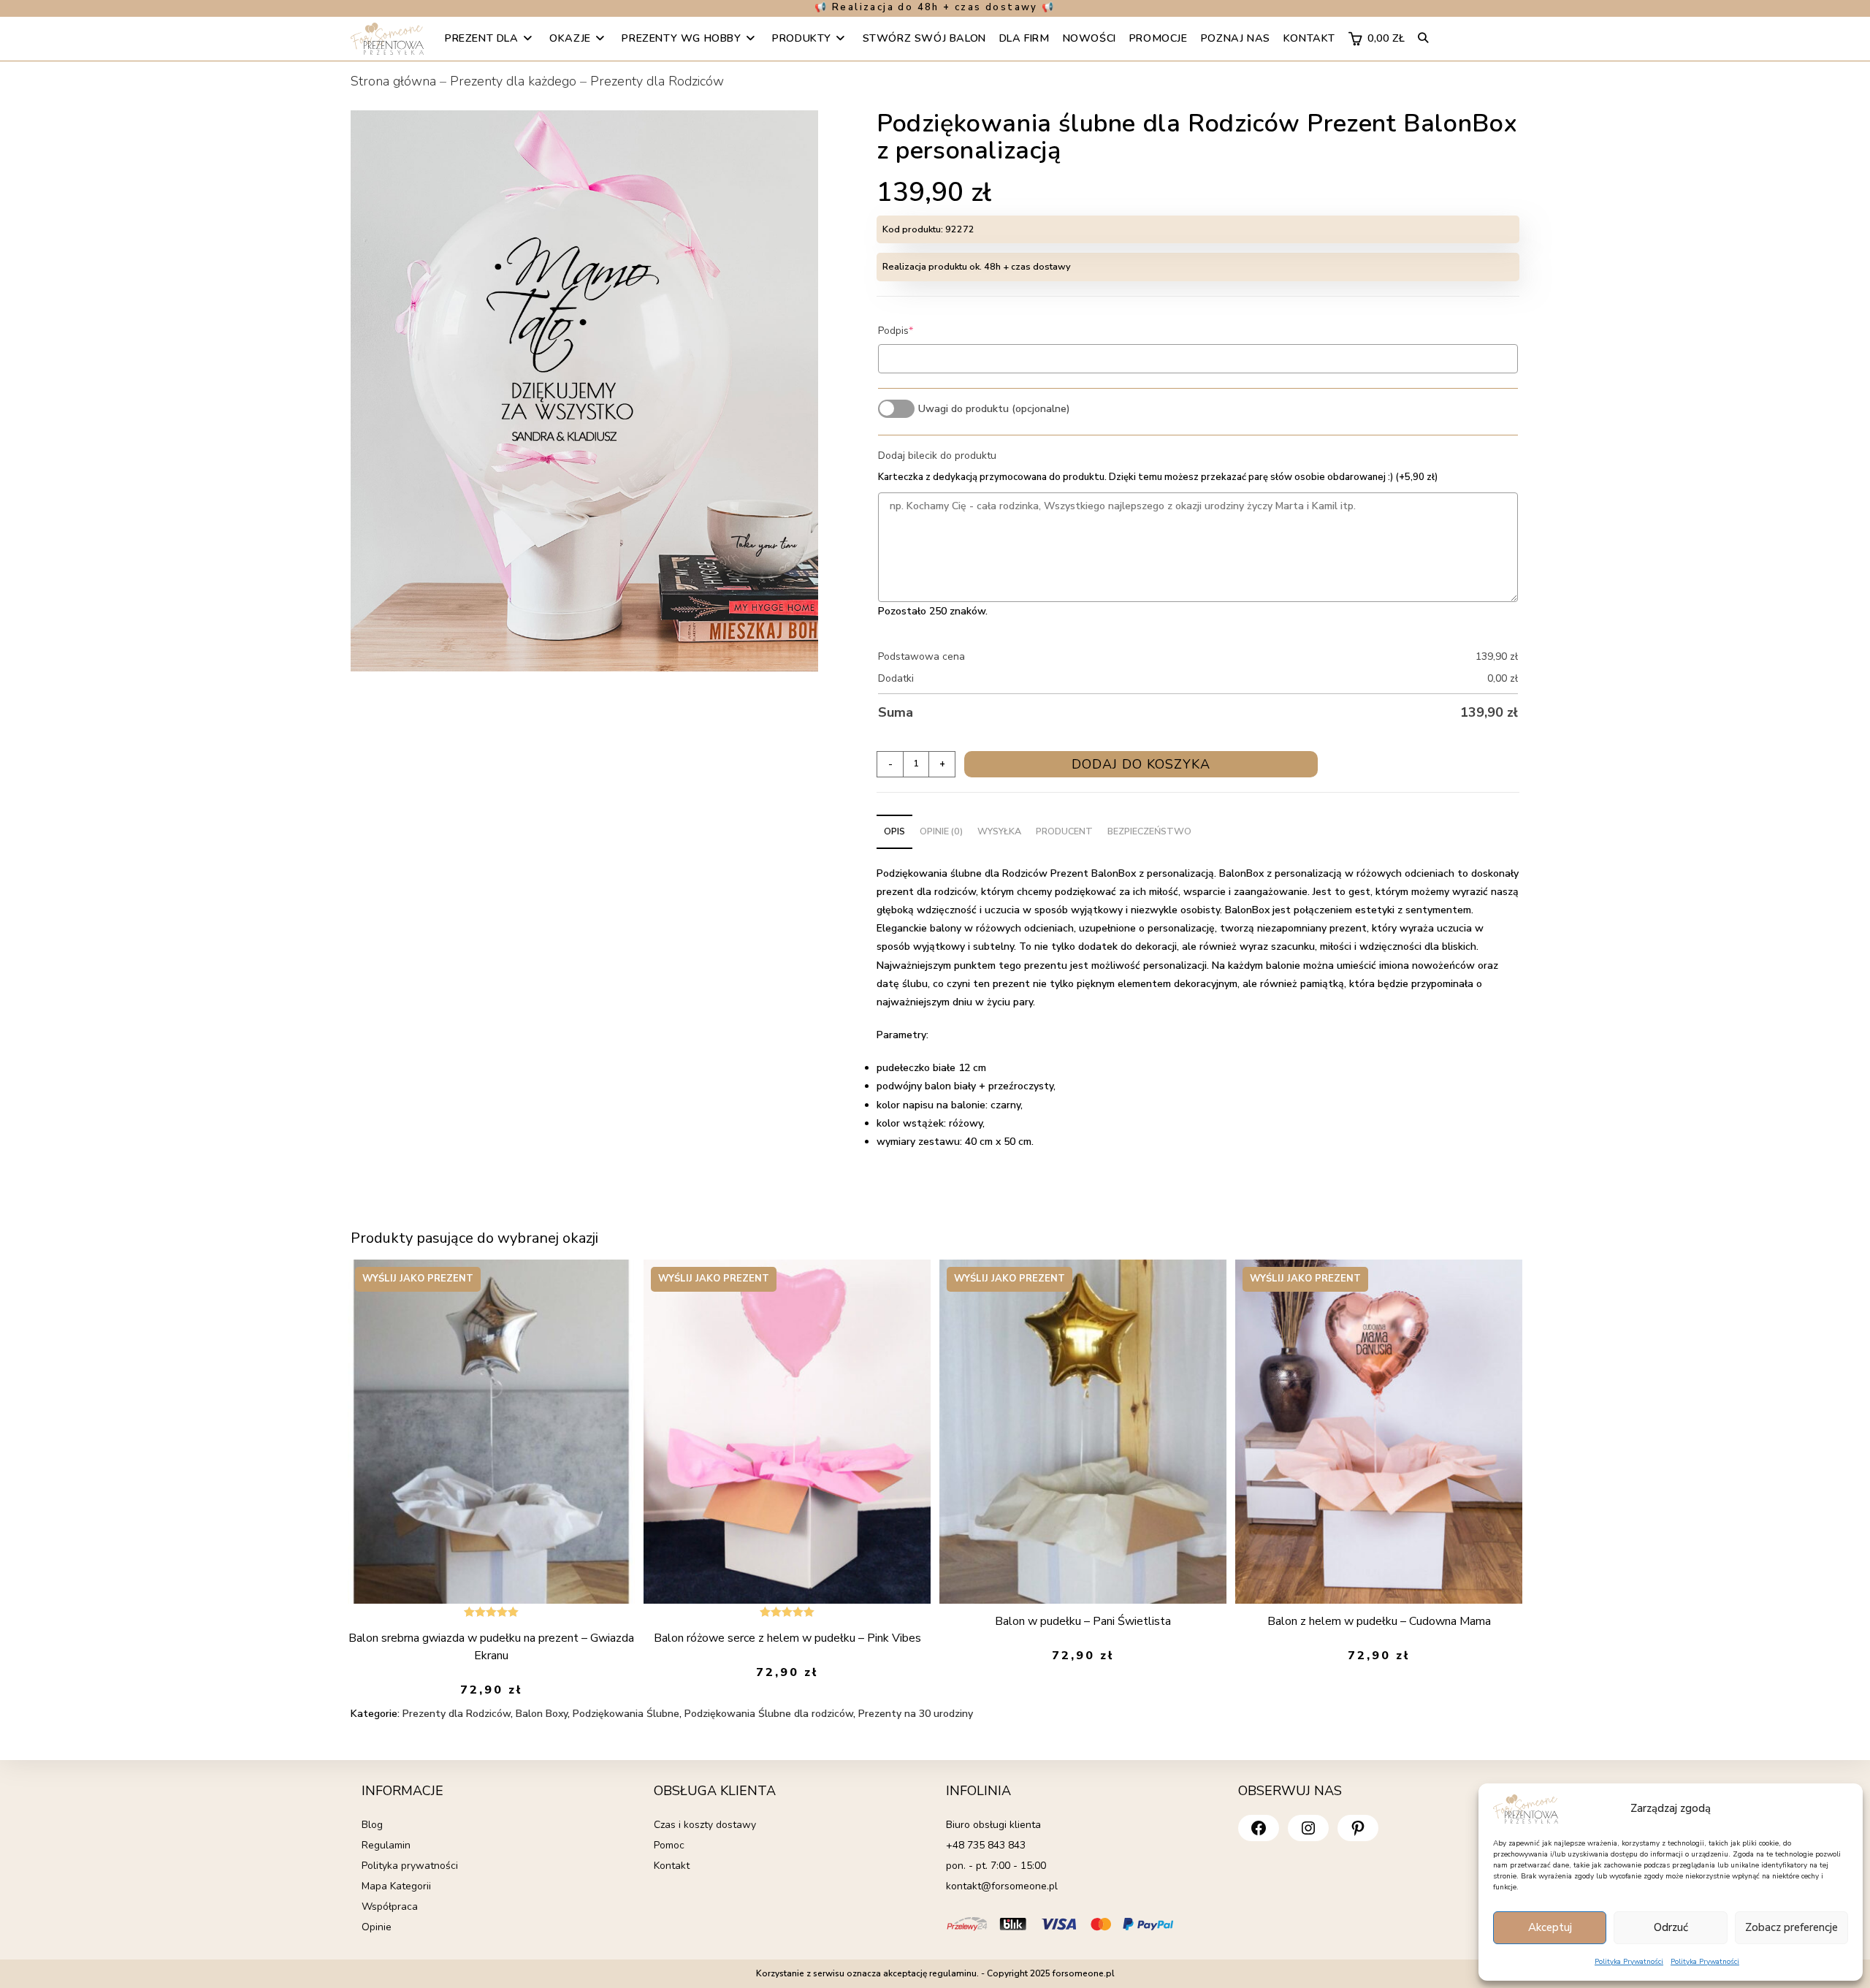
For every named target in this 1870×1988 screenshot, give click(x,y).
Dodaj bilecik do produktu (937, 456)
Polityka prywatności (410, 1866)
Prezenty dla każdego (513, 81)
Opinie (377, 1927)
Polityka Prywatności (1629, 1962)
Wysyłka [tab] (999, 831)
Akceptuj (1550, 1927)
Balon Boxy (542, 1714)
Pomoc (669, 1845)
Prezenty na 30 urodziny (916, 1714)
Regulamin (386, 1845)
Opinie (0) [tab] (941, 831)
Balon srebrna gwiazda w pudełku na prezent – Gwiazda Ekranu (491, 1647)
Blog (372, 1825)
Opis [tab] (894, 831)
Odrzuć (1671, 1927)
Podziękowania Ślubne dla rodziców (769, 1714)
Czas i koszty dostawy (705, 1825)
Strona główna (393, 81)
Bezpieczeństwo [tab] (1149, 831)
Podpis (918, 331)
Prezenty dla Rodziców (657, 81)
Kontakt (672, 1866)
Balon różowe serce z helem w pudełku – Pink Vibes (787, 1638)
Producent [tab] (1064, 831)
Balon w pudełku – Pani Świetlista (1083, 1621)
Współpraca (390, 1907)
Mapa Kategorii (396, 1886)
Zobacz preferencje (1791, 1927)
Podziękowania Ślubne (626, 1714)
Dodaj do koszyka (1141, 764)
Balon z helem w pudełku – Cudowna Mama (1379, 1621)
